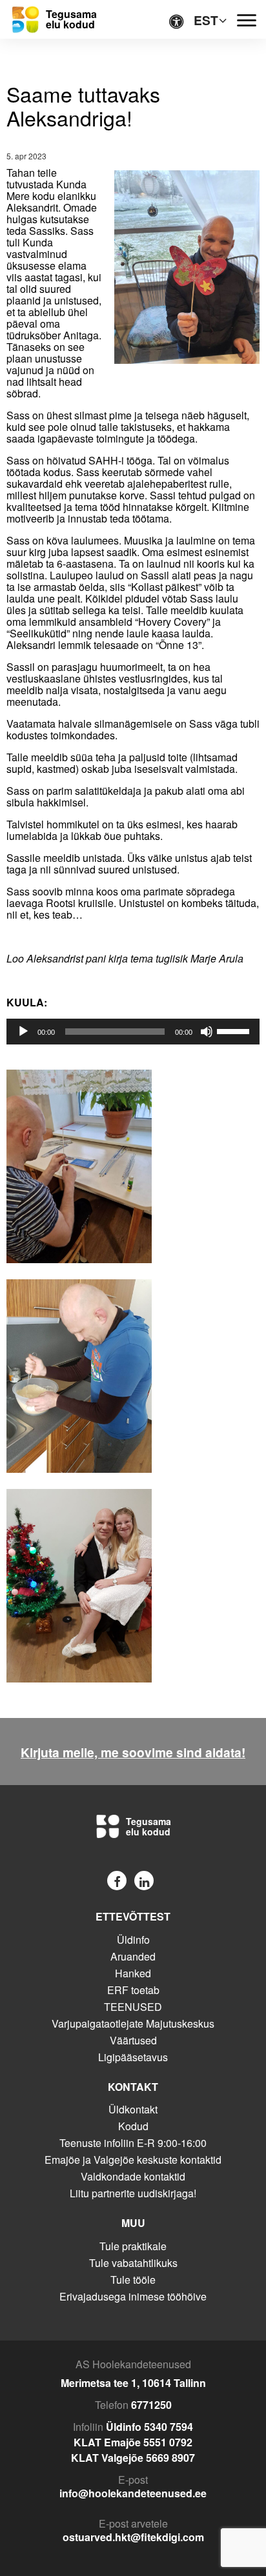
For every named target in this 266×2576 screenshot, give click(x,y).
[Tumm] (207, 1032)
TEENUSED (133, 2007)
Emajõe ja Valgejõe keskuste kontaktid (133, 2160)
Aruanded (133, 1956)
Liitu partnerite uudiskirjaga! (133, 2193)
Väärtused (133, 2040)
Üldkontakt (133, 2109)
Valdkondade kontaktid (133, 2176)
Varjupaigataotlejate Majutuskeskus (133, 2023)
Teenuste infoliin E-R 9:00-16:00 (133, 2143)
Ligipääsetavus (133, 2057)
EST (206, 20)
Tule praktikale (133, 2246)
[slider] (235, 1030)
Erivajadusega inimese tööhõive (133, 2296)
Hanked (133, 1973)
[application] (133, 1032)
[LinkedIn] (144, 1881)
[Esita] (23, 1032)
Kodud (133, 2126)
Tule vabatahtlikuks (133, 2263)
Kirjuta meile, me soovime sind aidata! (133, 1752)
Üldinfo (133, 1940)
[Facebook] (117, 1881)
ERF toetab (133, 1990)
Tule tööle (133, 2280)
